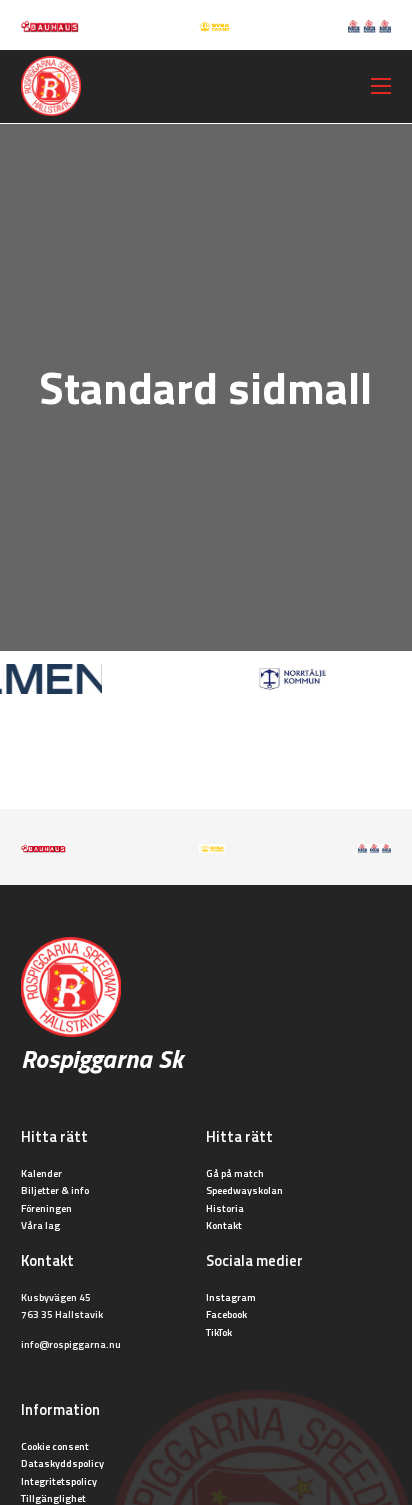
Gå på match (235, 1173)
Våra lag (40, 1225)
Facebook (226, 1314)
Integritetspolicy (59, 1481)
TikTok (219, 1332)
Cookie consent (55, 1446)
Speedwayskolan (244, 1190)
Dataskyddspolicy (62, 1463)
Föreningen (46, 1208)
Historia (225, 1208)
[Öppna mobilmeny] (381, 86)
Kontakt (224, 1225)
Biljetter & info (55, 1190)
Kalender (41, 1173)
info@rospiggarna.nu (71, 1344)
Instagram (231, 1297)
